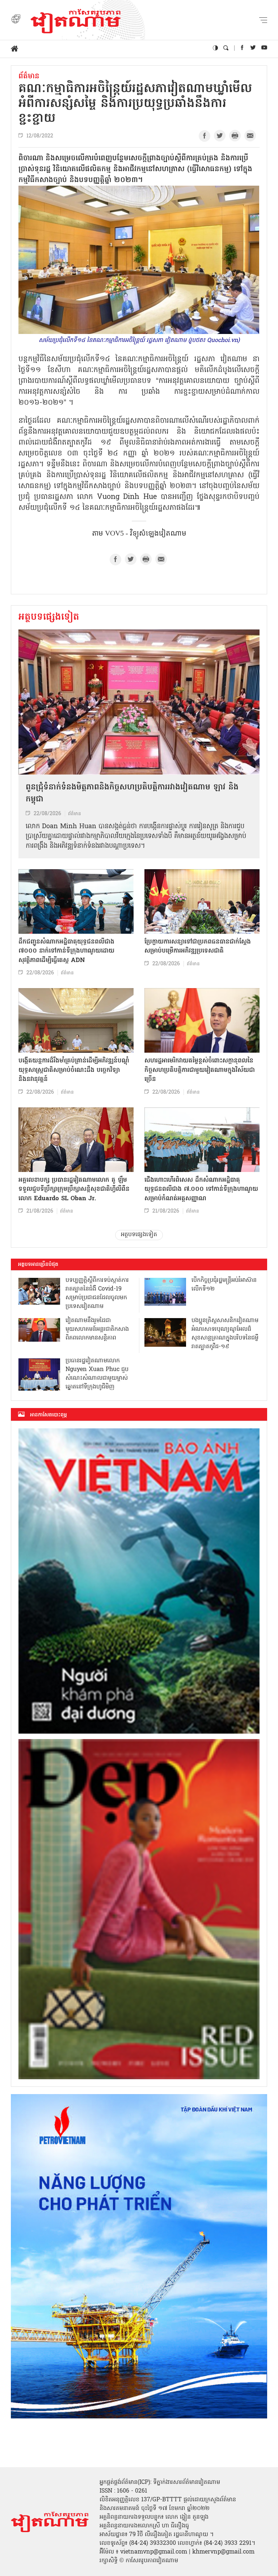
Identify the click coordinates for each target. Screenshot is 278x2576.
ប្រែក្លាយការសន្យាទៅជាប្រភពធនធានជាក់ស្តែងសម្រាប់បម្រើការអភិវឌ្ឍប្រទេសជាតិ (198, 947)
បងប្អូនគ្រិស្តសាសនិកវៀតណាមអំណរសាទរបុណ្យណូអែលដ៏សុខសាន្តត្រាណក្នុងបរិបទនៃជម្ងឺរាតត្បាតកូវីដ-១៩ (225, 1334)
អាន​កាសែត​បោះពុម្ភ (49, 1415)
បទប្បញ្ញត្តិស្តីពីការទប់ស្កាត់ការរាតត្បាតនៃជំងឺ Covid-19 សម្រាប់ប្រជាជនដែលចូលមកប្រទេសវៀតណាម (97, 1293)
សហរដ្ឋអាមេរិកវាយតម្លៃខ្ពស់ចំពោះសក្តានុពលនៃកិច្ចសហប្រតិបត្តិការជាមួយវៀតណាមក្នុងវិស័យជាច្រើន (200, 1070)
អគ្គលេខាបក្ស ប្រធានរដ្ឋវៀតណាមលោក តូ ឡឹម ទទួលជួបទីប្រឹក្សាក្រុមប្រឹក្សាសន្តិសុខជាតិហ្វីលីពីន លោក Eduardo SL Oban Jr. (74, 1189)
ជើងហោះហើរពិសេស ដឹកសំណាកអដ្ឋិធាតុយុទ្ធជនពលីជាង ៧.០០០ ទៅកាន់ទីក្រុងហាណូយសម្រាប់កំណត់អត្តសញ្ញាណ (201, 1189)
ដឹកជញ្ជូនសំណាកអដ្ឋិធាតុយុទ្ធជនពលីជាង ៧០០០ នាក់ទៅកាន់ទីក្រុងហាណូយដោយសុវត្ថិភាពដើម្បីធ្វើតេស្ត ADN (66, 951)
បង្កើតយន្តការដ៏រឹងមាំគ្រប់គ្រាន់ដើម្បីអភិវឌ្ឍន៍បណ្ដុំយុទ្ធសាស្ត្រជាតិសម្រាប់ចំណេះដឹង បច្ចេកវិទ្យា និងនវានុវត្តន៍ (74, 1070)
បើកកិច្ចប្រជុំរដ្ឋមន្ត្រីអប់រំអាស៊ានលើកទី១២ (224, 1285)
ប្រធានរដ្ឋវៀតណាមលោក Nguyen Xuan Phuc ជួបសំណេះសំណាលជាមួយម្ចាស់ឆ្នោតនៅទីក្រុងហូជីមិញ (97, 1374)
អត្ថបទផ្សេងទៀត (49, 618)
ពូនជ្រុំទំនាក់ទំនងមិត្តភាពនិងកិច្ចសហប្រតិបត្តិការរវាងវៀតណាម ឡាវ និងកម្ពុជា (132, 794)
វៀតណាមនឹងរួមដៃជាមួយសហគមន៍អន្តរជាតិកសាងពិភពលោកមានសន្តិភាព (97, 1329)
